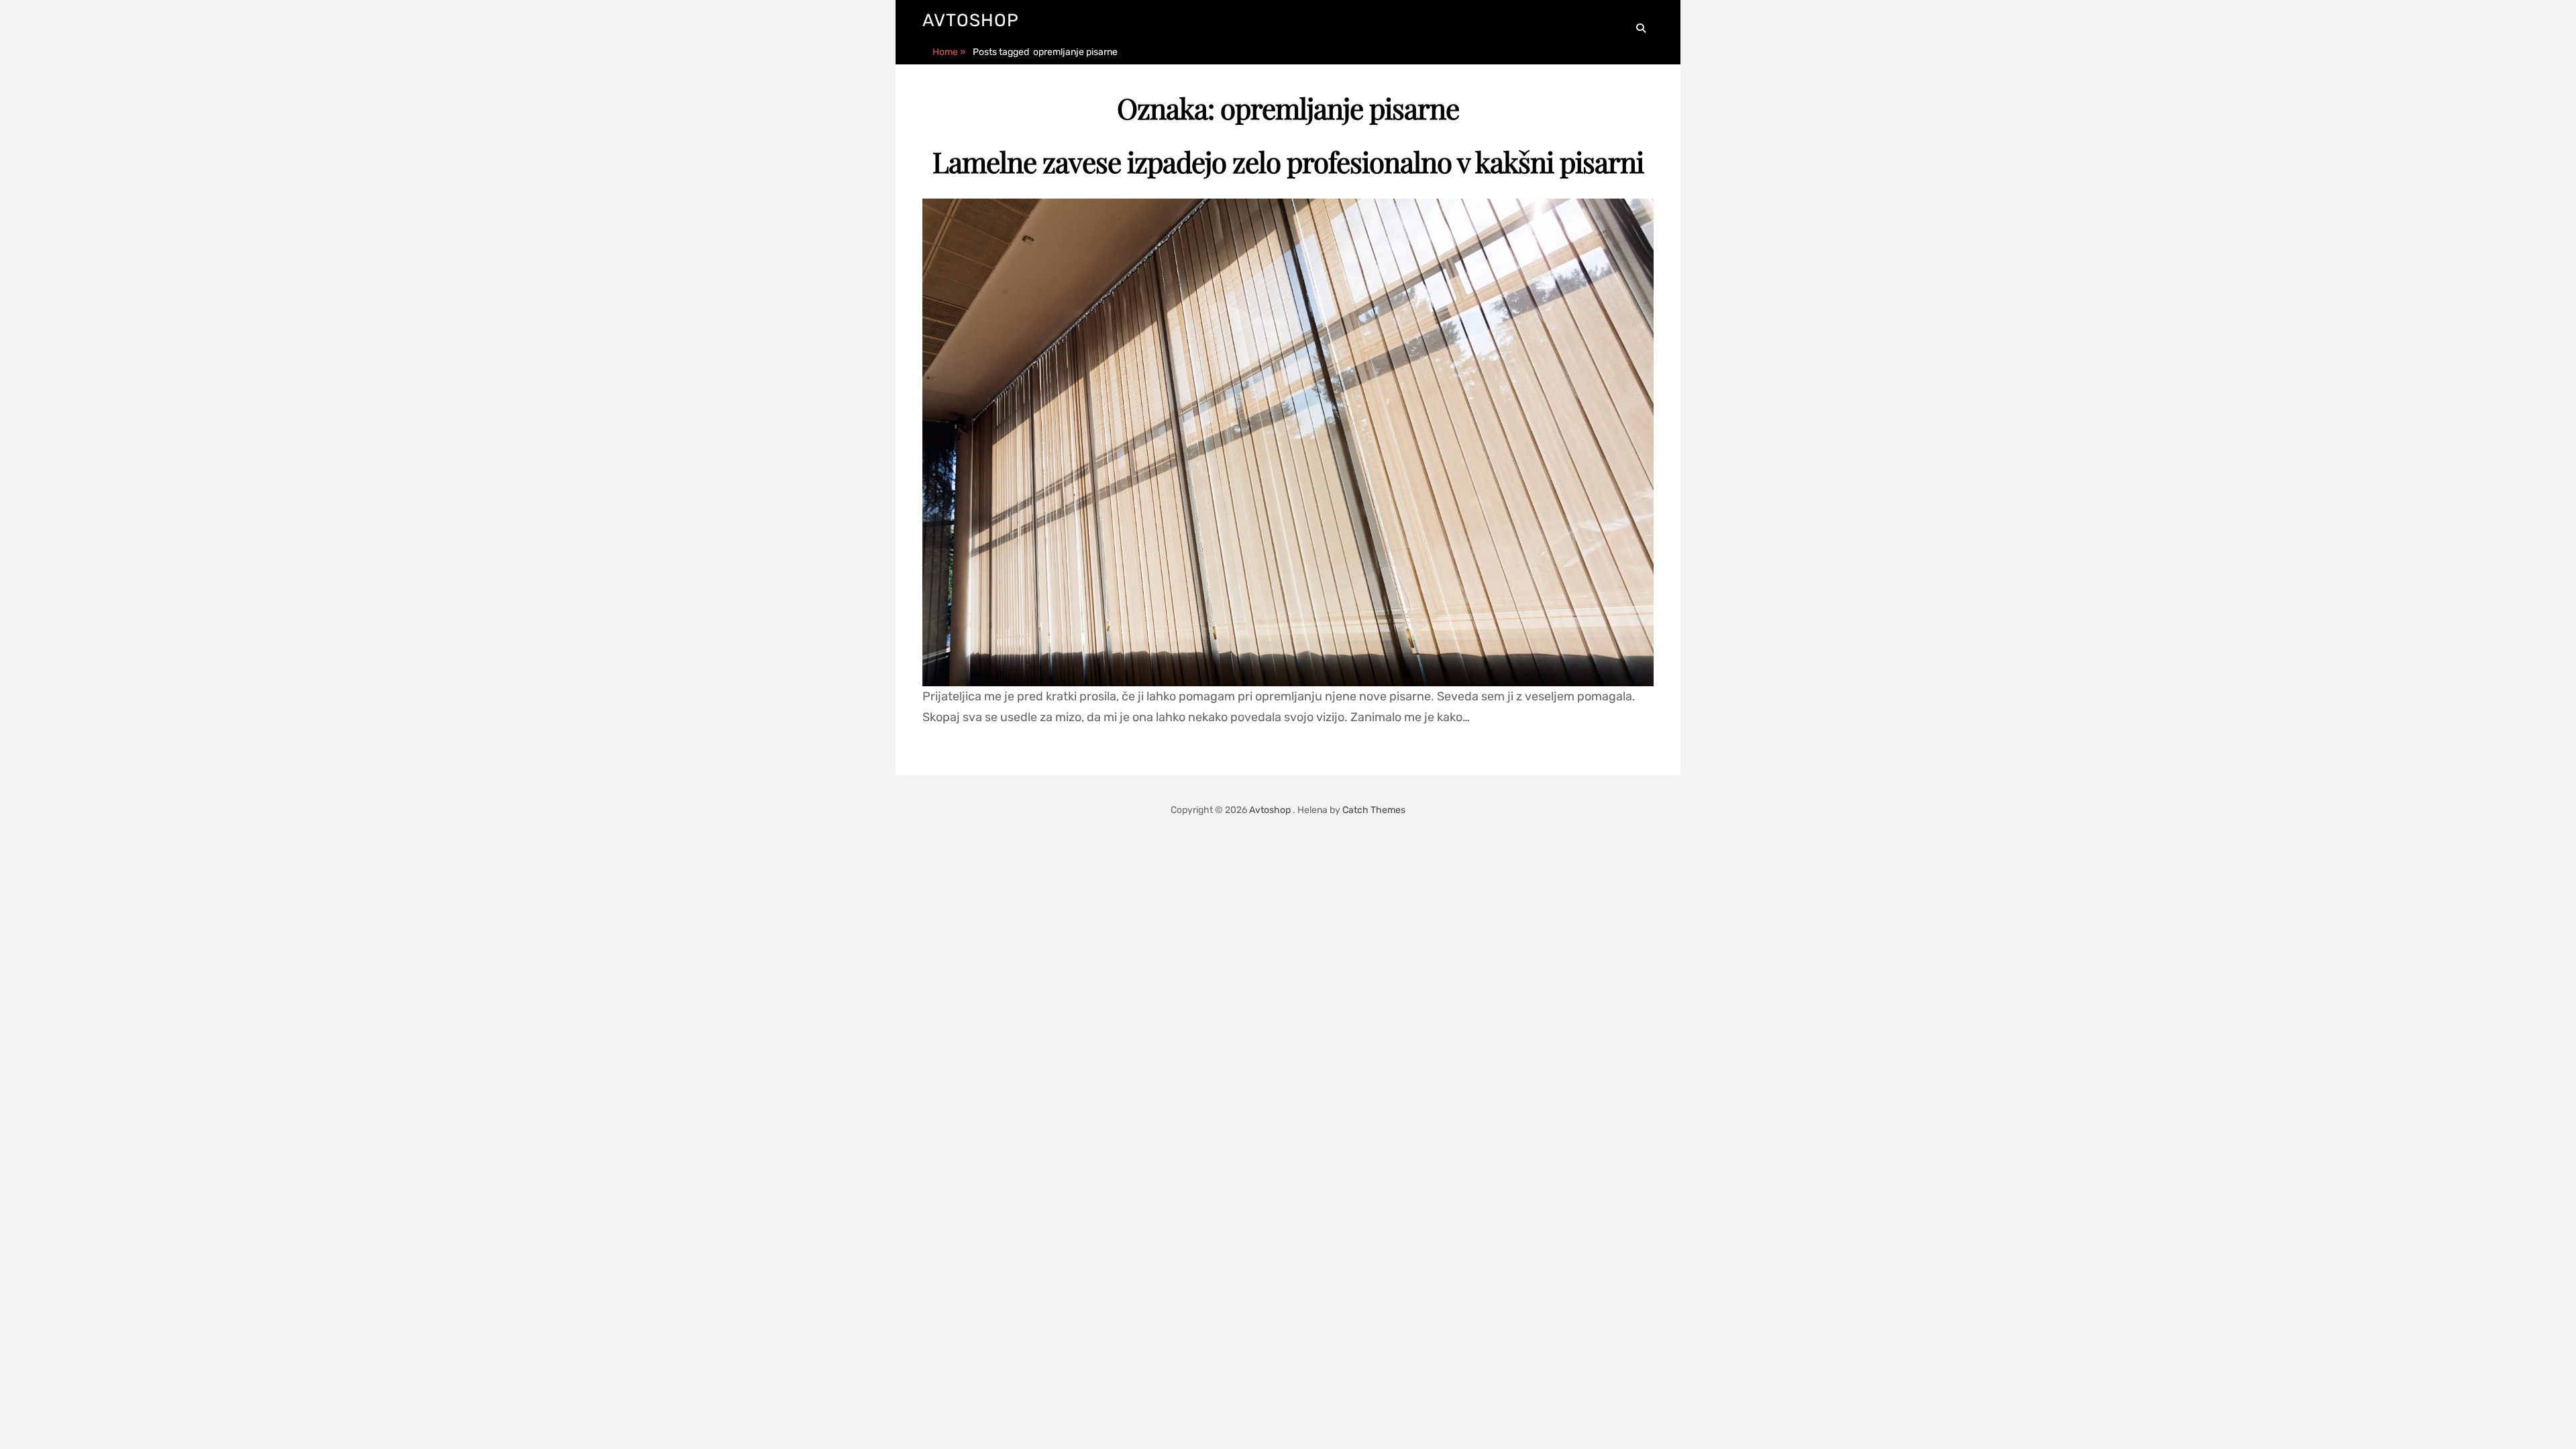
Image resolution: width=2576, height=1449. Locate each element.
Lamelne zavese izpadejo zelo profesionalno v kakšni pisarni (1288, 162)
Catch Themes (1374, 810)
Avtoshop (971, 20)
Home (949, 52)
